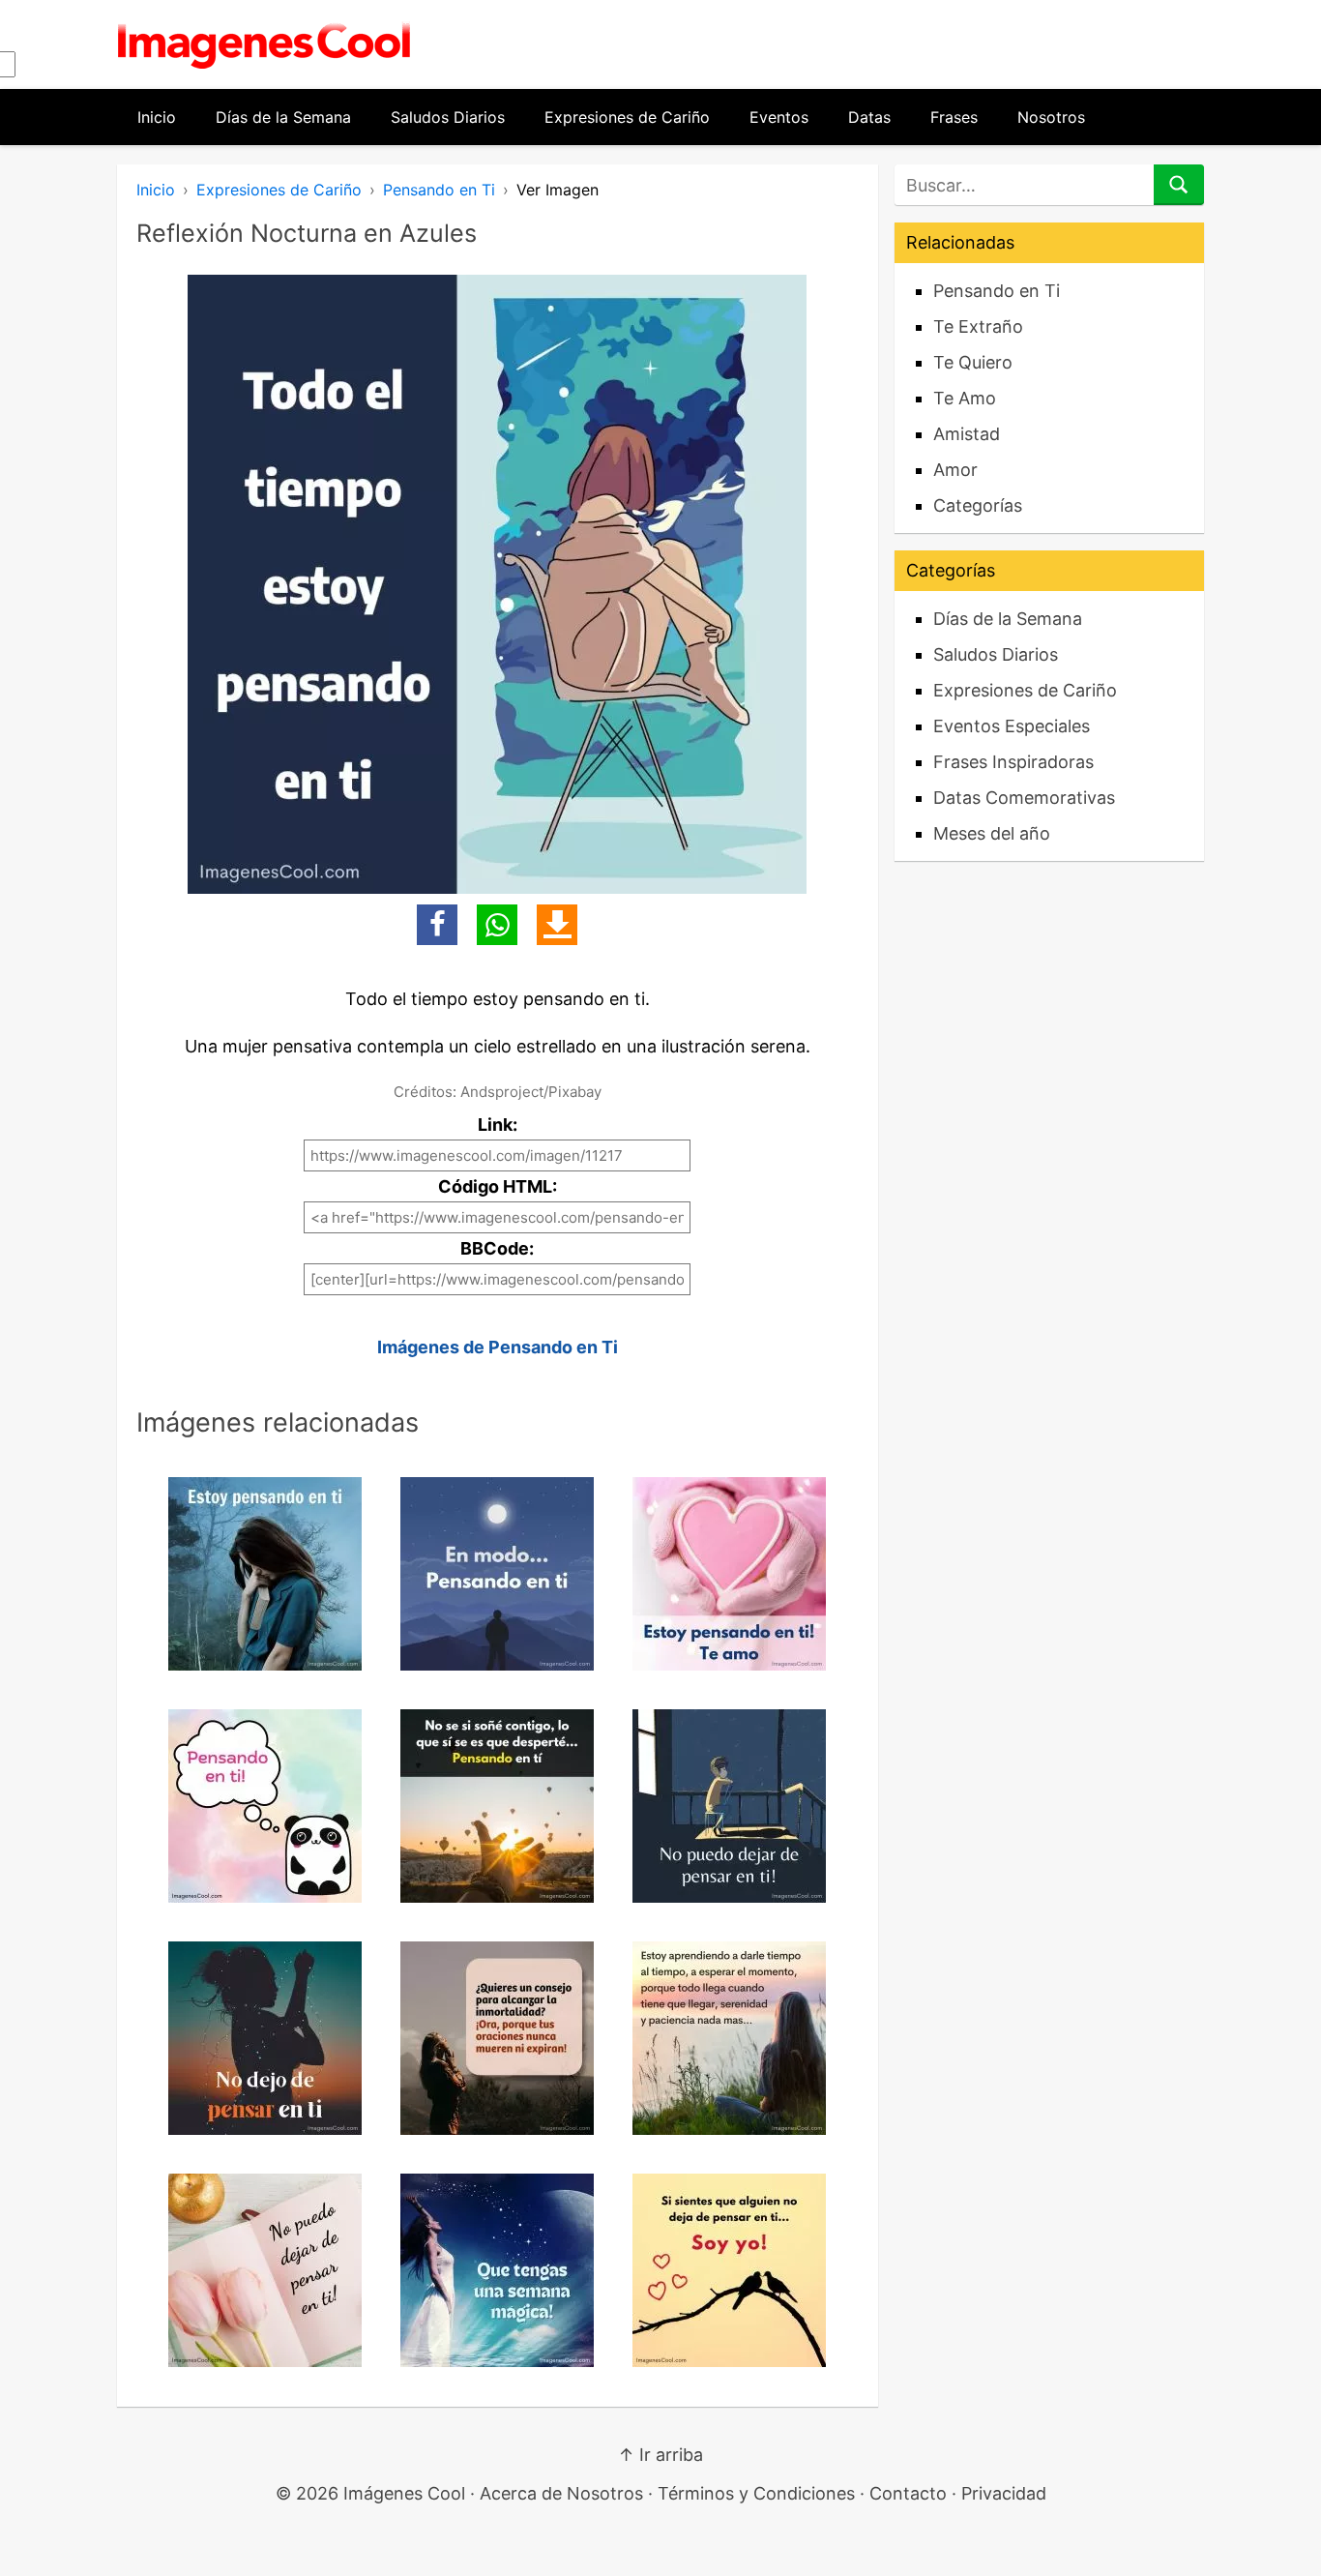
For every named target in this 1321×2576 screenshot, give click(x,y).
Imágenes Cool (404, 2493)
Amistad (967, 434)
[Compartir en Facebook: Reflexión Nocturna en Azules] (437, 925)
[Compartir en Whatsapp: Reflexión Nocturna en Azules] (497, 925)
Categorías (978, 505)
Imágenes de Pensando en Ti (498, 1347)
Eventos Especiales (1012, 726)
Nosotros (1051, 117)
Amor (955, 470)
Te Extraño (978, 326)
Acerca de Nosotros (561, 2493)
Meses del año (992, 833)
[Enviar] (1179, 185)
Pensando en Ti (439, 190)
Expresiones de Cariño (627, 117)
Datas (869, 117)
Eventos (779, 117)
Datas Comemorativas (1024, 798)
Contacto (908, 2493)
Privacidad (1004, 2493)
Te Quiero (973, 362)
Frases (954, 117)
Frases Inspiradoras (1013, 762)
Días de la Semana (283, 117)
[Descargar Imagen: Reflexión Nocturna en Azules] (557, 925)
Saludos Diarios (448, 117)
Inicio (157, 117)
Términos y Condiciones (756, 2493)
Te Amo (965, 398)
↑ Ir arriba (660, 2455)
